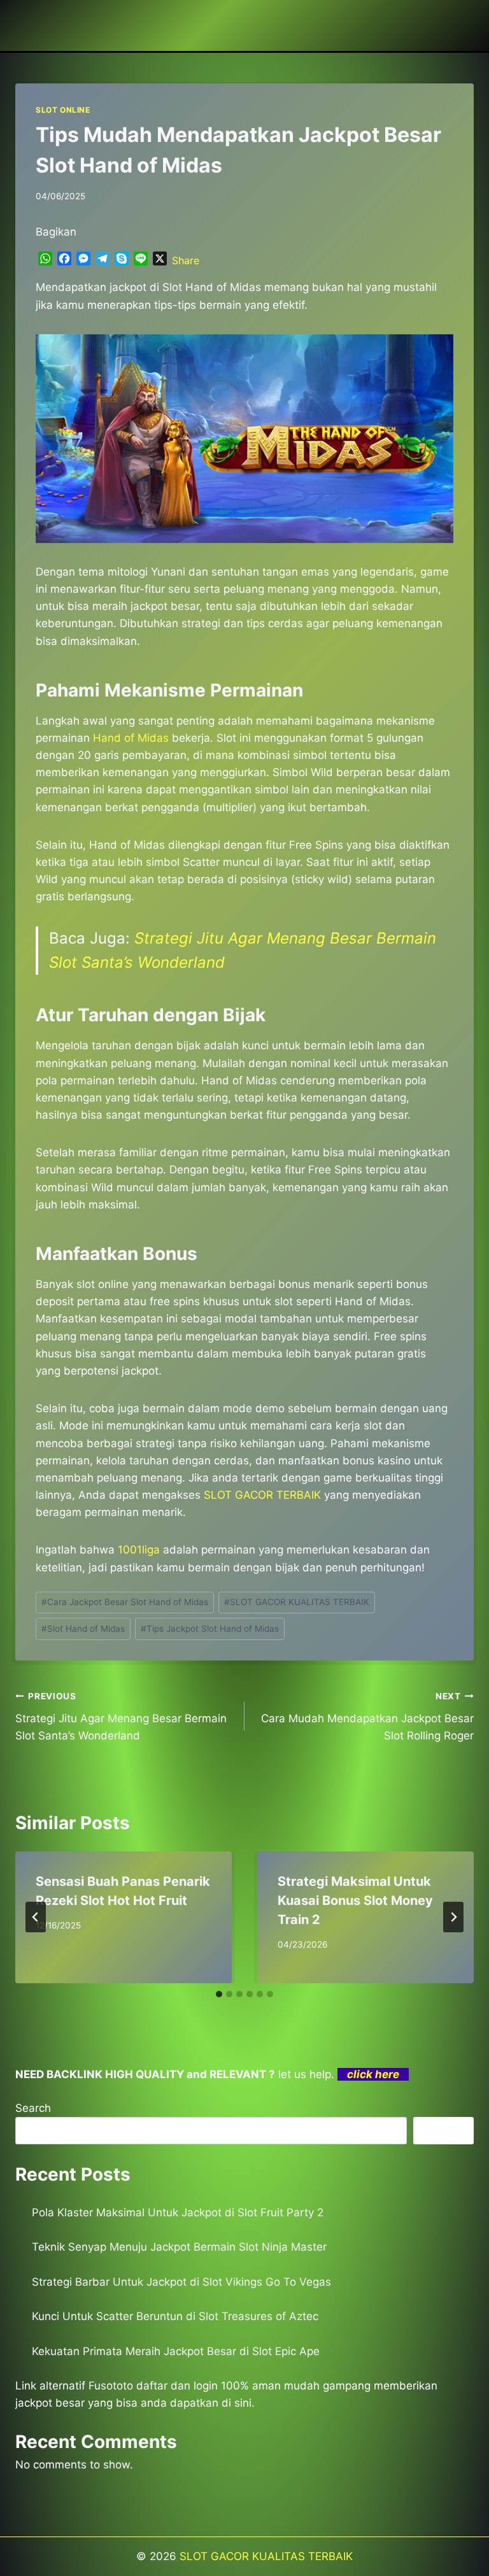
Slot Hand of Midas (83, 1629)
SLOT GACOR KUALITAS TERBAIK (297, 1602)
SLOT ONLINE (63, 110)
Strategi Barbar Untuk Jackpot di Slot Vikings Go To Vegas (181, 2282)
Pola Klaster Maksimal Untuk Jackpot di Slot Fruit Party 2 (178, 2212)
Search (33, 2108)
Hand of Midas (131, 738)
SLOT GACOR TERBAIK (262, 1495)
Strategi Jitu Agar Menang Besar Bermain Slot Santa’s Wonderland (121, 1716)
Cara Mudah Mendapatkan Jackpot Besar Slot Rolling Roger (367, 1716)
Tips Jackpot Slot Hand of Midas (210, 1629)
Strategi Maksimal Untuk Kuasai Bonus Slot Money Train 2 (355, 1900)
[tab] (219, 1994)
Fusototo (111, 2386)
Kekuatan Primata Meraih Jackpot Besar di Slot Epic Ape (176, 2351)
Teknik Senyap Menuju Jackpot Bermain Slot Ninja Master (179, 2247)
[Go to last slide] (36, 1917)
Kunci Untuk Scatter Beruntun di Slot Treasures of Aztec (175, 2316)
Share (186, 260)
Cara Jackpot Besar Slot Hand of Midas (125, 1602)
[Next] (453, 1917)
